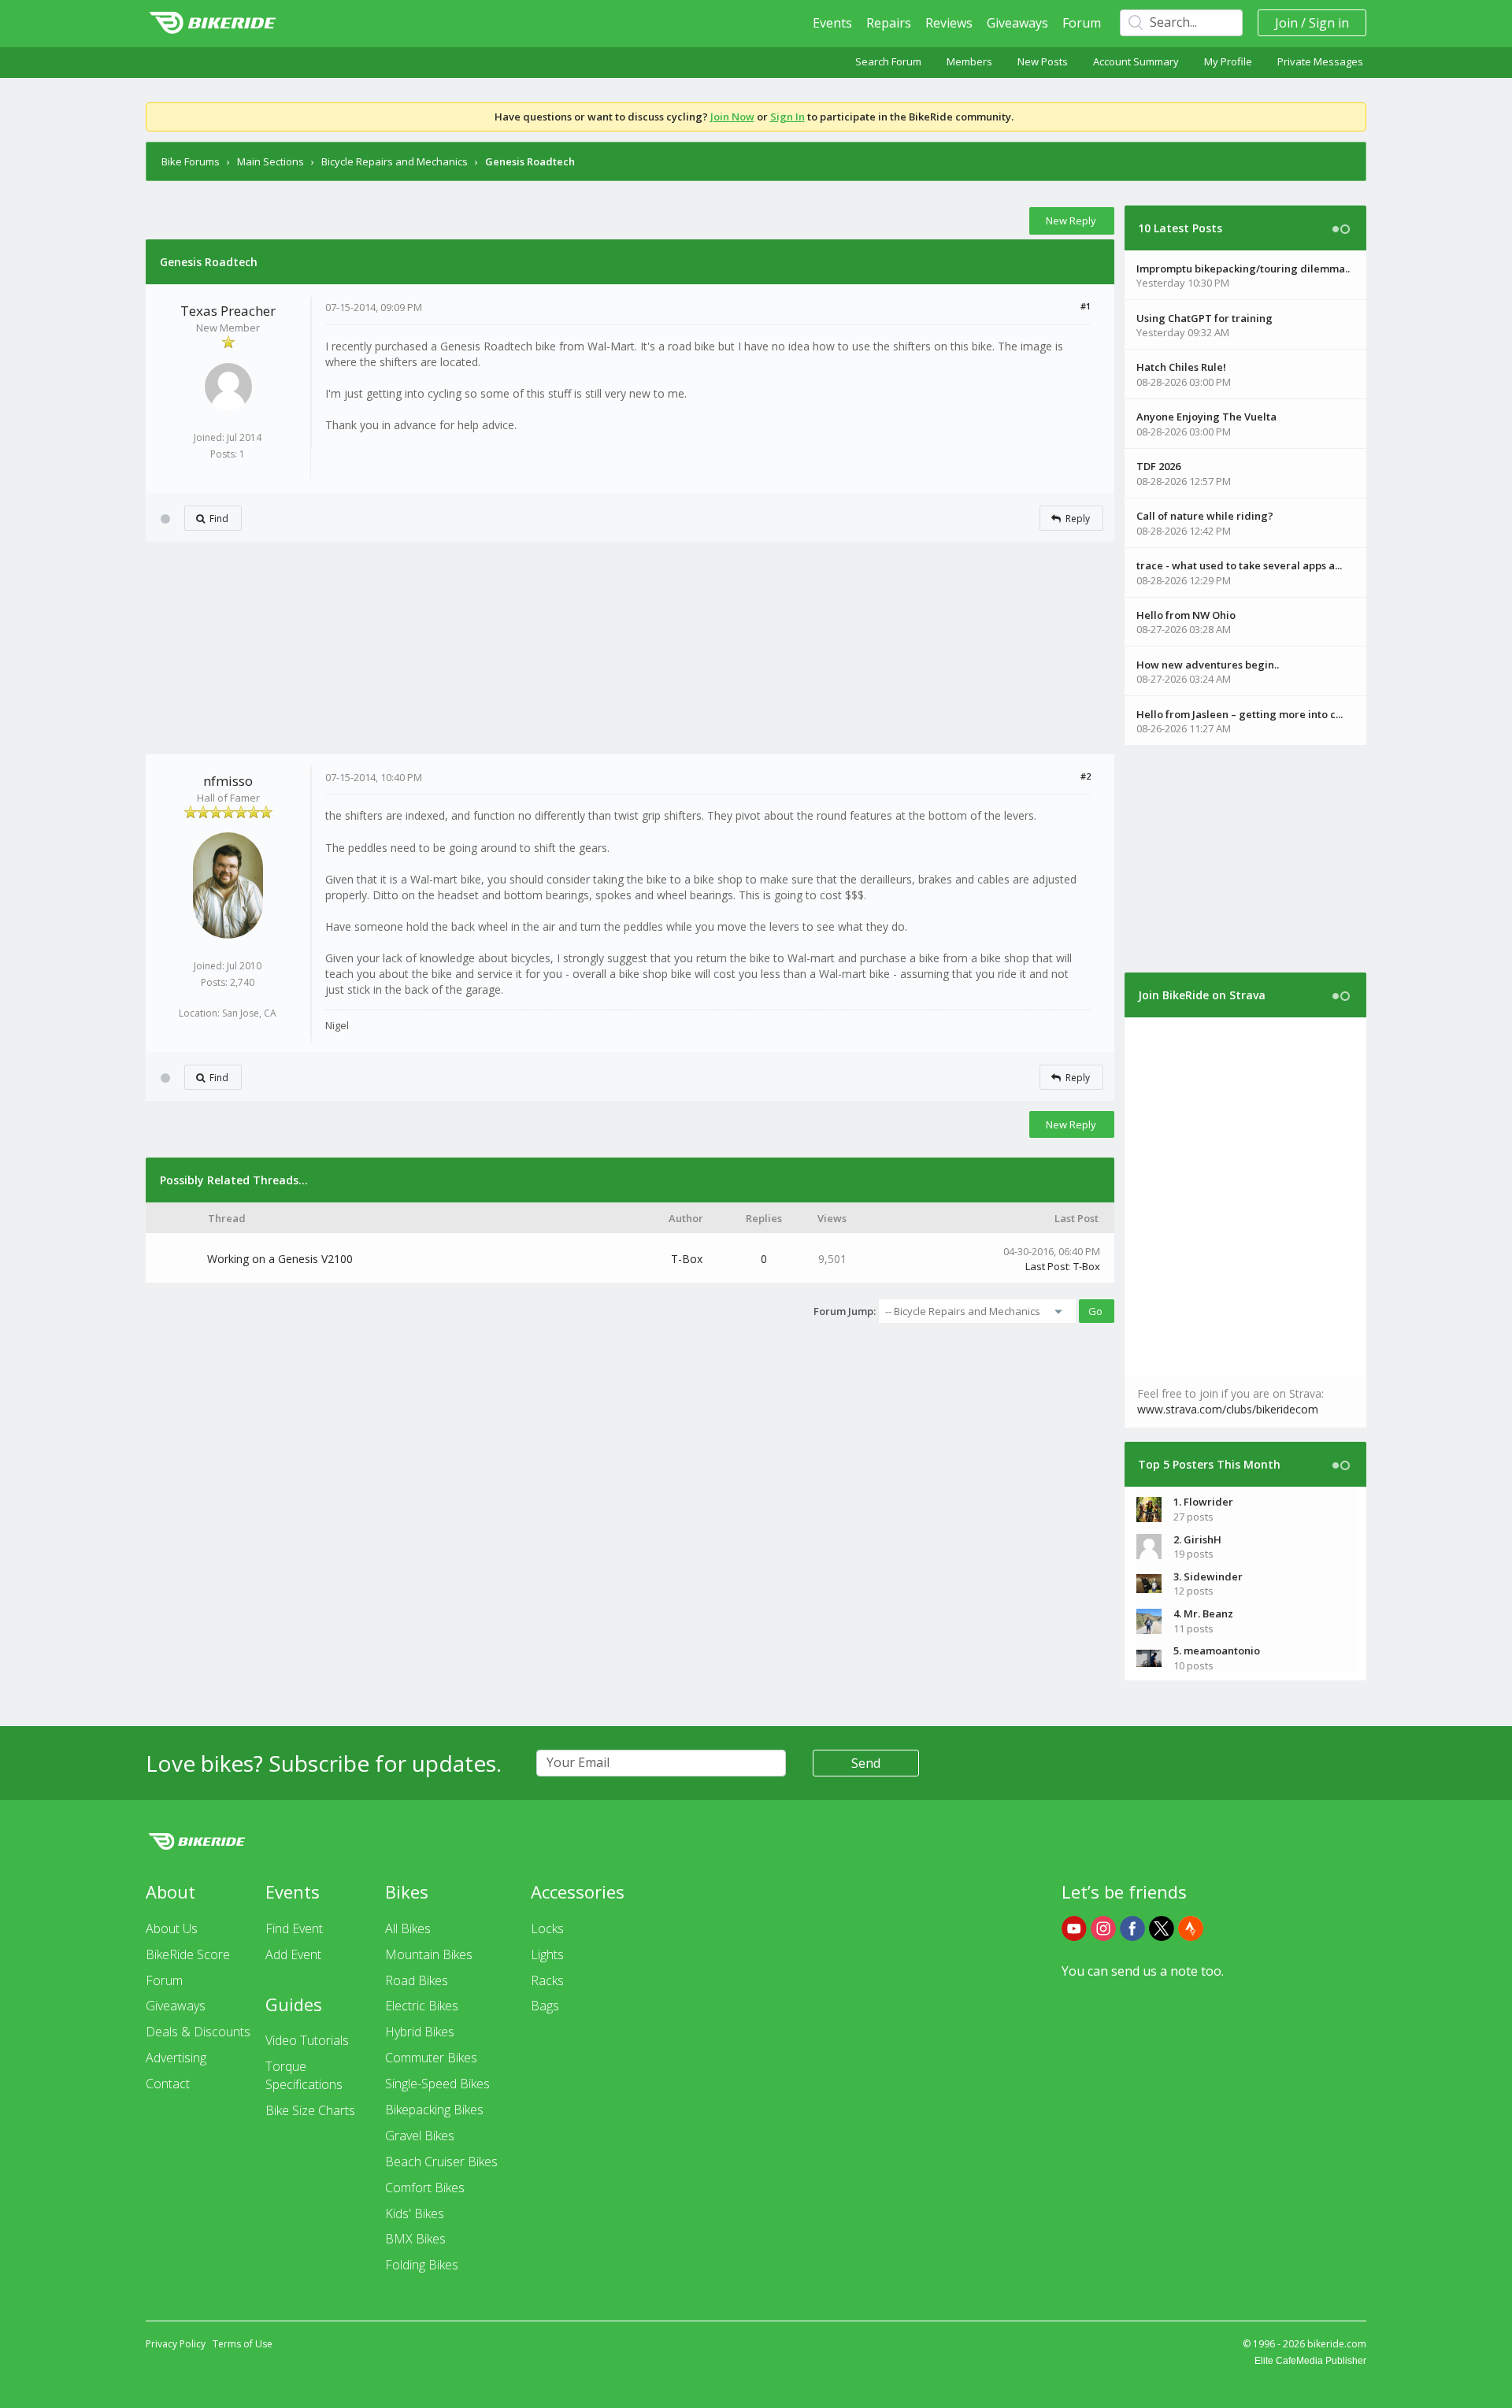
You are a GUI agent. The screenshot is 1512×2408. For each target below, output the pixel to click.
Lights (547, 1954)
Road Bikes (417, 1980)
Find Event (294, 1928)
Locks (547, 1928)
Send (866, 1763)
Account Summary (1136, 61)
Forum (1082, 23)
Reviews (949, 23)
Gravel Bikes (420, 2136)
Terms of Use (243, 2344)
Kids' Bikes (415, 2214)
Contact (168, 2084)
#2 (1086, 776)
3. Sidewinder (1208, 1576)
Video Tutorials (307, 2040)
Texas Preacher (228, 311)
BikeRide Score (188, 1954)
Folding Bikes (422, 2265)
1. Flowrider (1203, 1502)
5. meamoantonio (1217, 1650)
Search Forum (888, 61)
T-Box (687, 1259)
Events (832, 23)
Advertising (176, 2058)
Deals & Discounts (198, 2032)
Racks (547, 1980)
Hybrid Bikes (420, 2032)
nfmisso (228, 781)
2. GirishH (1197, 1539)
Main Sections (271, 161)
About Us (172, 1928)
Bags (545, 2006)
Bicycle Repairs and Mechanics (395, 161)
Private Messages (1320, 61)
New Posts (1043, 61)
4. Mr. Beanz (1203, 1613)
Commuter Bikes (431, 2058)
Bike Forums (191, 161)
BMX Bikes (415, 2239)
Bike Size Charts (310, 2110)
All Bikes (408, 1928)
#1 (1086, 306)
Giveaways (1017, 23)
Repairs (889, 23)
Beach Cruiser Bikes (441, 2162)
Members (969, 61)
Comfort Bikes (425, 2188)
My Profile (1228, 61)
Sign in (1329, 23)
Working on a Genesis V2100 (280, 1259)
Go (1095, 1311)
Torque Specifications (304, 2075)
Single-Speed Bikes (437, 2084)
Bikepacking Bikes (434, 2110)
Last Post (1047, 1266)
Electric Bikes (422, 2006)
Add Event (293, 1954)
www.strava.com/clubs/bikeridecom (1228, 1409)
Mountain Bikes (429, 1954)
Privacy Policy (176, 2344)
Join (1286, 23)
